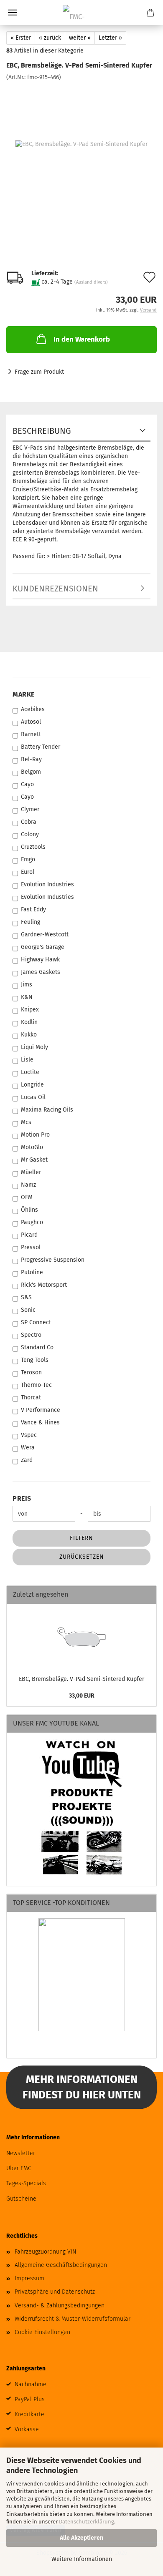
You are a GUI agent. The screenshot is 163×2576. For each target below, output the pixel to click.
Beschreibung (42, 431)
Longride (32, 1085)
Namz (28, 1185)
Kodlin (29, 1022)
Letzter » (110, 38)
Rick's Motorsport (44, 1285)
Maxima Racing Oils (47, 1110)
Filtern (81, 1538)
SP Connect (36, 1322)
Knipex (30, 1010)
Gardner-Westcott (45, 935)
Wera (28, 1448)
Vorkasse (27, 2429)
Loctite (30, 1072)
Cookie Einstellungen (42, 2332)
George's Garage (43, 947)
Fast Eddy (33, 909)
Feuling (31, 922)
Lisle (27, 1060)
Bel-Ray (31, 759)
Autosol (31, 722)
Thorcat (31, 1397)
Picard (29, 1235)
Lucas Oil (33, 1097)
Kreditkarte (29, 2414)
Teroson (31, 1372)
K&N (27, 997)
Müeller (31, 1172)
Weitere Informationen (82, 2559)
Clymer (30, 809)
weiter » (80, 38)
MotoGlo (32, 1147)
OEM (27, 1197)
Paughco (32, 1222)
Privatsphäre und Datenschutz (55, 2292)
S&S (26, 1297)
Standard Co (37, 1347)
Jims (27, 985)
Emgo (28, 859)
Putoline (32, 1272)
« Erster (21, 38)
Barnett (31, 734)
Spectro (31, 1335)
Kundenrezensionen (55, 589)
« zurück (50, 38)
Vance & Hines (40, 1423)
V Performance (41, 1410)
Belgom (31, 772)
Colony (30, 834)
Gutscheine (21, 2199)
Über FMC (19, 2168)
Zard (27, 1460)
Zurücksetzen (82, 1557)
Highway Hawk (40, 960)
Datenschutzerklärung (87, 2522)
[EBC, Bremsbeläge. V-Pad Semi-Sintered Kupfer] (81, 144)
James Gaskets (41, 972)
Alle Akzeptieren (81, 2538)
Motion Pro (35, 1135)
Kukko (29, 1035)
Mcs (26, 1122)
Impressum (29, 2278)
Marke (24, 694)
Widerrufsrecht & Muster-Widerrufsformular (73, 2319)
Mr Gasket (34, 1160)
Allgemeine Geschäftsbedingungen (61, 2265)
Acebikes (33, 709)
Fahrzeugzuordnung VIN (45, 2252)
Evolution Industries (47, 884)
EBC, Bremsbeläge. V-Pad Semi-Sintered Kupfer (81, 1679)
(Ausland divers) (91, 282)
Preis (22, 1498)
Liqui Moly (34, 1047)
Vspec (29, 1435)
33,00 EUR (82, 1696)
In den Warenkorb (82, 339)
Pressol (31, 1247)
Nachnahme (31, 2384)
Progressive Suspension (53, 1260)
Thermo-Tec (36, 1385)
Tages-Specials (26, 2183)
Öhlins (29, 1210)
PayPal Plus (30, 2399)
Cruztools (33, 847)
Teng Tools (35, 1360)
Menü (13, 13)
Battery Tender (41, 747)
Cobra (29, 822)
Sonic (28, 1310)
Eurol (28, 872)
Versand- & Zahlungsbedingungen (60, 2306)
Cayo (27, 784)
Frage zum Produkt (39, 372)
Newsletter (21, 2153)
